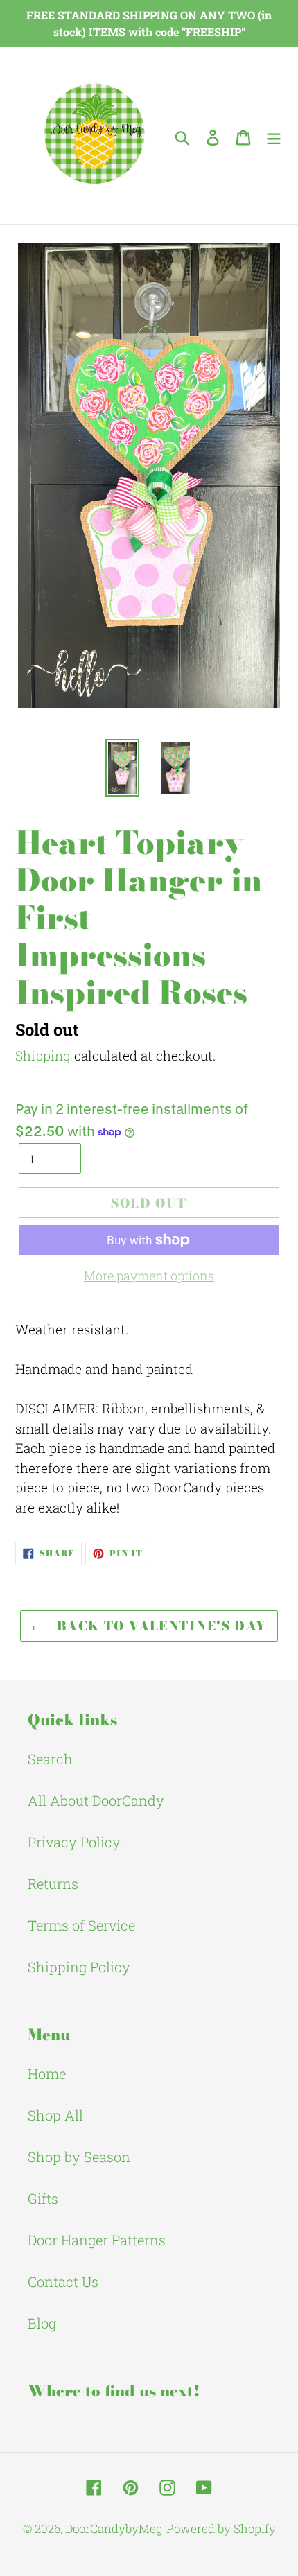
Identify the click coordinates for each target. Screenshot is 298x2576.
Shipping (43, 1055)
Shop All (55, 2115)
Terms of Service (81, 1925)
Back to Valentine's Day (159, 1626)
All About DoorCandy (96, 1800)
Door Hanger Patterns (97, 2240)
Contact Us (63, 2281)
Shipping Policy (79, 1967)
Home (47, 2073)
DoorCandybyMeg (114, 2529)
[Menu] (274, 136)
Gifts (43, 2198)
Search (50, 1759)
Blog (42, 2323)
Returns (53, 1883)
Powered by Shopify (221, 2529)
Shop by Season (79, 2157)
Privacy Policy (74, 1842)
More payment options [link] (149, 1276)
